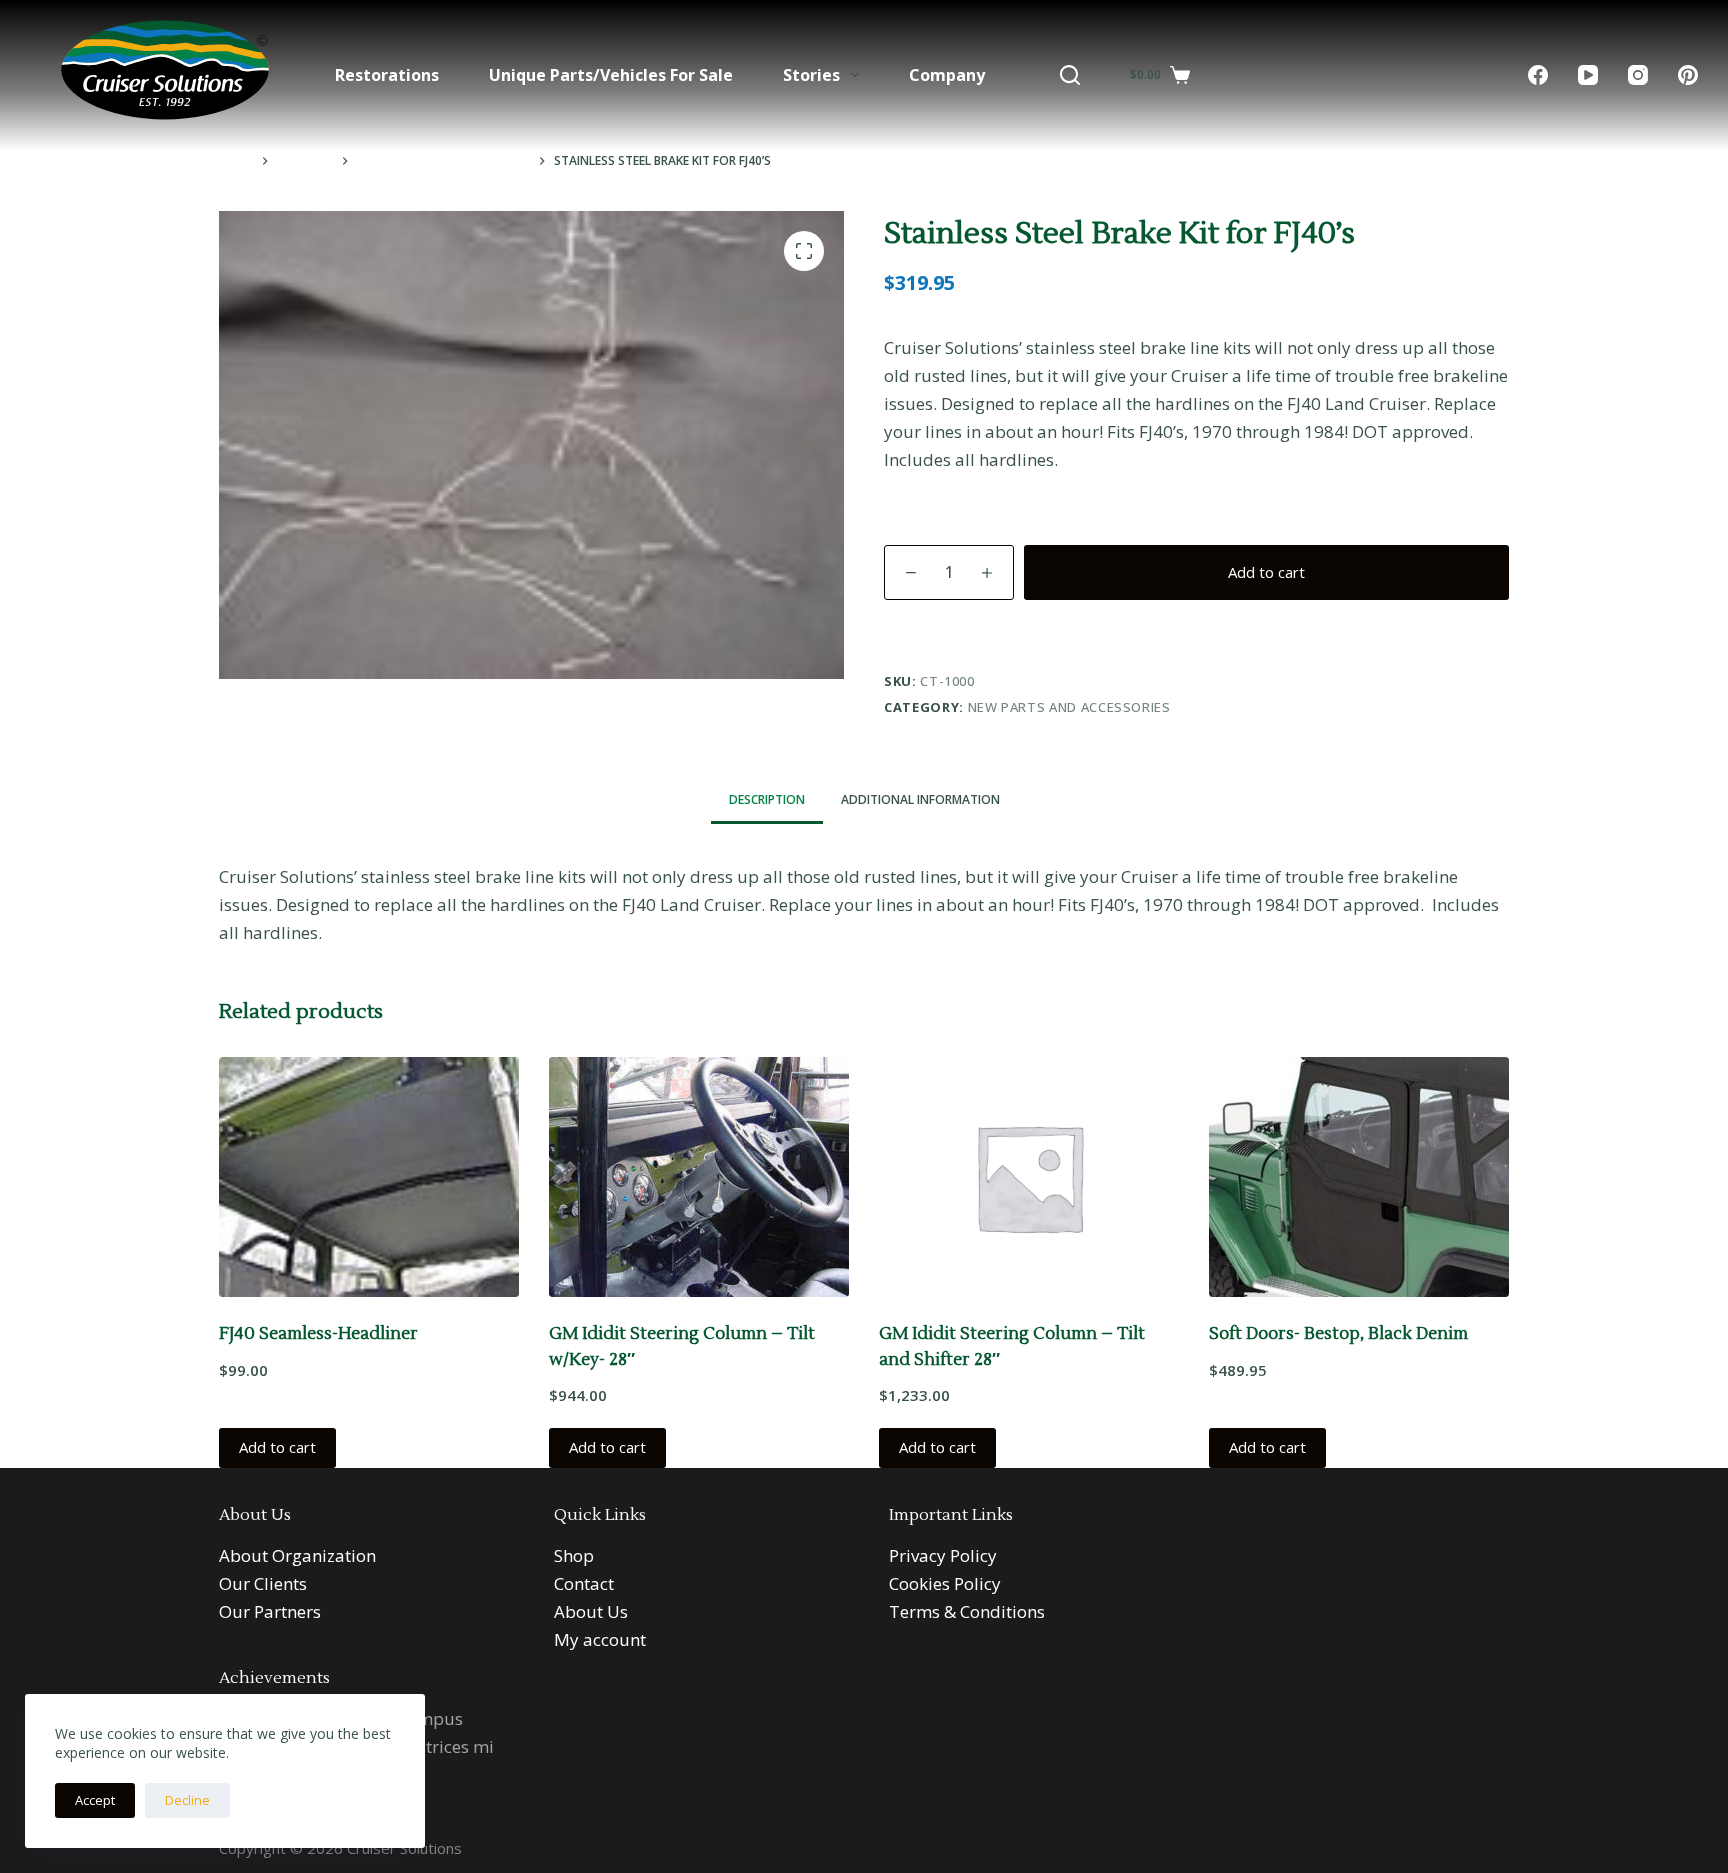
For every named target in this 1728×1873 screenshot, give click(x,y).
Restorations (387, 75)
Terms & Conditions (967, 1611)
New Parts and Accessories (1069, 707)
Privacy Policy (943, 1555)
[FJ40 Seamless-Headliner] (369, 1177)
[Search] (1070, 75)
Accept (95, 1800)
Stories (811, 75)
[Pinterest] (1688, 75)
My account (600, 1639)
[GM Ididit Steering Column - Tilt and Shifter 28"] (1029, 1177)
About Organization (297, 1555)
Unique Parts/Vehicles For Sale (611, 75)
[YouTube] (1588, 75)
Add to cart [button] (277, 1447)
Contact (584, 1583)
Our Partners (270, 1611)
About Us (591, 1611)
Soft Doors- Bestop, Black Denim (1338, 1334)
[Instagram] (1638, 75)
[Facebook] (1538, 75)
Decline (187, 1800)
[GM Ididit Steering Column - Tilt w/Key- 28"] (699, 1177)
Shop (574, 1555)
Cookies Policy (945, 1583)
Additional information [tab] (920, 799)
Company (947, 75)
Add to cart (1266, 572)
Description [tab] (767, 799)
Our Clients (263, 1583)
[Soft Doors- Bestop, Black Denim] (1359, 1177)
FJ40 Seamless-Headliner (318, 1334)
